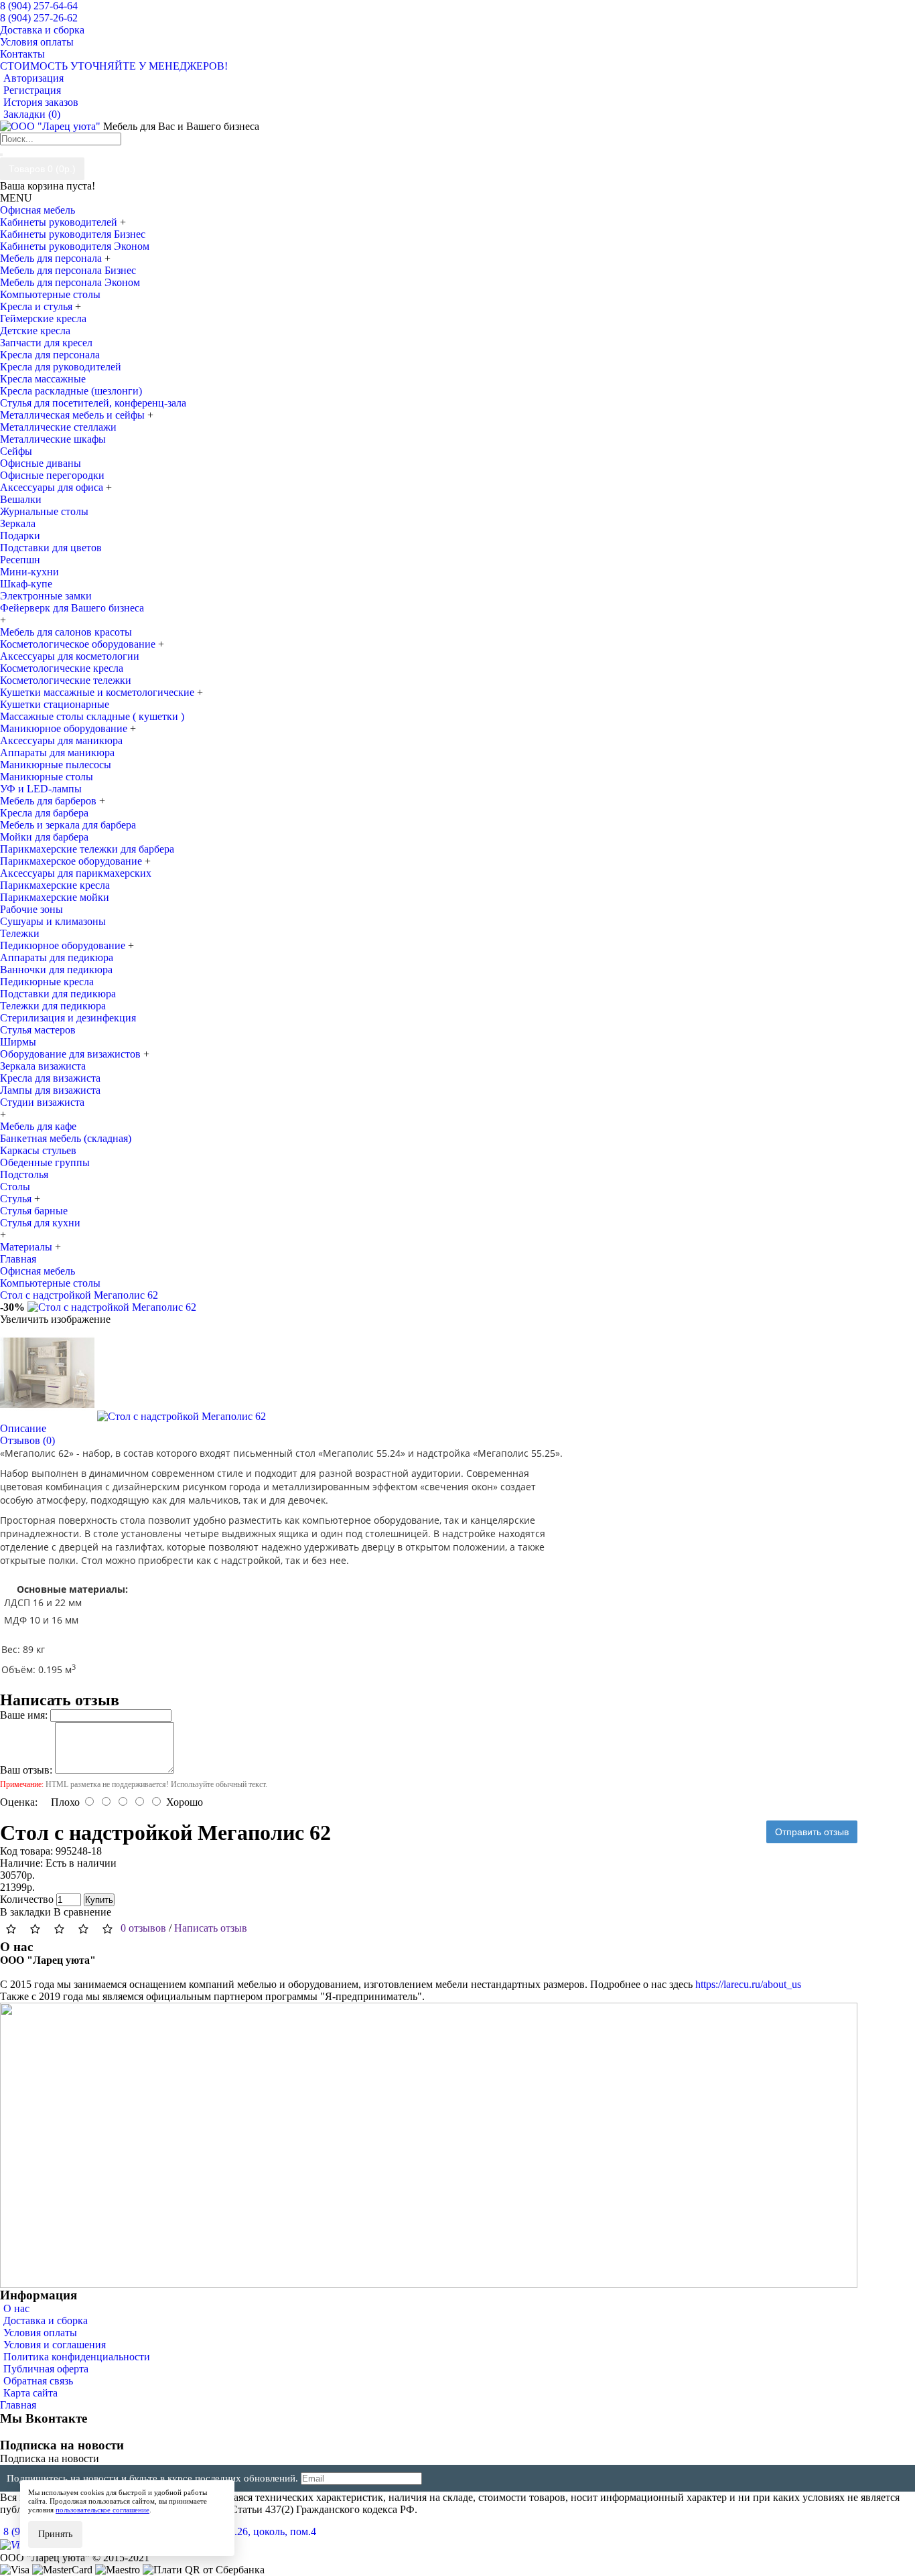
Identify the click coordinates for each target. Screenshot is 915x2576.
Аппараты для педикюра (57, 957)
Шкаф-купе (26, 584)
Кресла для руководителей (61, 367)
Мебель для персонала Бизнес (68, 270)
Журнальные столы (44, 511)
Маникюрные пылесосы (56, 765)
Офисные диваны (41, 463)
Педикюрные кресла (47, 982)
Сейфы (16, 451)
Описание (23, 1428)
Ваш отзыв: (26, 1770)
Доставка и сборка (46, 2320)
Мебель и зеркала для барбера (68, 825)
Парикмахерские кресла (55, 885)
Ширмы (18, 1042)
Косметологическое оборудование (79, 644)
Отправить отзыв (812, 1832)
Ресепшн (20, 560)
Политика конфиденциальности (77, 2357)
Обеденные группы (45, 1162)
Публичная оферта (46, 2369)
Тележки (20, 933)
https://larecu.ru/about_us (748, 1984)
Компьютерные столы (50, 294)
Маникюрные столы (47, 777)
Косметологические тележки (66, 680)
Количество (27, 1899)
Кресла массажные (43, 379)
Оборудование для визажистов (72, 1054)
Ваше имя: (24, 1715)
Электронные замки (46, 596)
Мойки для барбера (44, 837)
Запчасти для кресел (46, 343)
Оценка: (19, 1802)
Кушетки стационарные (55, 704)
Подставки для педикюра (58, 994)
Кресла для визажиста (50, 1078)
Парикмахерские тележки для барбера (87, 849)
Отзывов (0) (27, 1440)
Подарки (20, 535)
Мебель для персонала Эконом (70, 282)
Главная (18, 2405)
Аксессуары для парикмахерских (76, 873)
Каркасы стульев (38, 1150)
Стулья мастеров (38, 1030)
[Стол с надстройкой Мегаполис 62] (112, 1307)
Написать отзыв (211, 1928)
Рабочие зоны (31, 909)
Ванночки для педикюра (56, 970)
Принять (55, 2534)
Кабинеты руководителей (60, 222)
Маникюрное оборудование (65, 728)
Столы (15, 1187)
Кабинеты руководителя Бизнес (73, 234)
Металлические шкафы (53, 439)
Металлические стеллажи (58, 427)
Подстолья (24, 1174)
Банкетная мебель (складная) (66, 1138)
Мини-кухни (29, 572)
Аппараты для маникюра (57, 753)
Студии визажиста (42, 1102)
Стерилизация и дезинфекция (68, 1018)
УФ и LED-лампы (41, 789)
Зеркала (18, 523)
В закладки (25, 1912)
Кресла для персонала (50, 355)
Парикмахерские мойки (55, 897)
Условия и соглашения (55, 2345)
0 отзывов (143, 1928)
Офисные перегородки (52, 475)
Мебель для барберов (50, 801)
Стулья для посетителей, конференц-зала (93, 403)
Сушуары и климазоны (53, 921)
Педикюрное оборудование (64, 945)
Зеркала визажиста (43, 1066)
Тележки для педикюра (53, 1006)
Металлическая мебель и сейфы (74, 415)
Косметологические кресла (62, 668)
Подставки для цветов (51, 548)
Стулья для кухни (40, 1223)
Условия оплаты (40, 2333)
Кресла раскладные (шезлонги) (71, 391)
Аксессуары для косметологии (70, 656)
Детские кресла (35, 331)
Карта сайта (30, 2393)
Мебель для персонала (52, 258)
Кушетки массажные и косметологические (98, 692)
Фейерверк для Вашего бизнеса (72, 608)
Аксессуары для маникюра (61, 740)
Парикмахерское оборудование (72, 861)
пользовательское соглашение (102, 2510)
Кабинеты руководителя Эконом (75, 246)
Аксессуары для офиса (53, 487)
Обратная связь (38, 2381)
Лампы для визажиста (50, 1090)
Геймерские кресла (43, 318)
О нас (16, 2308)
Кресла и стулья (38, 306)
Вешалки (21, 499)
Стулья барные (34, 1211)
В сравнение (82, 1912)
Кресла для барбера (44, 813)
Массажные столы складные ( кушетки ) (92, 716)
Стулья (17, 1199)
